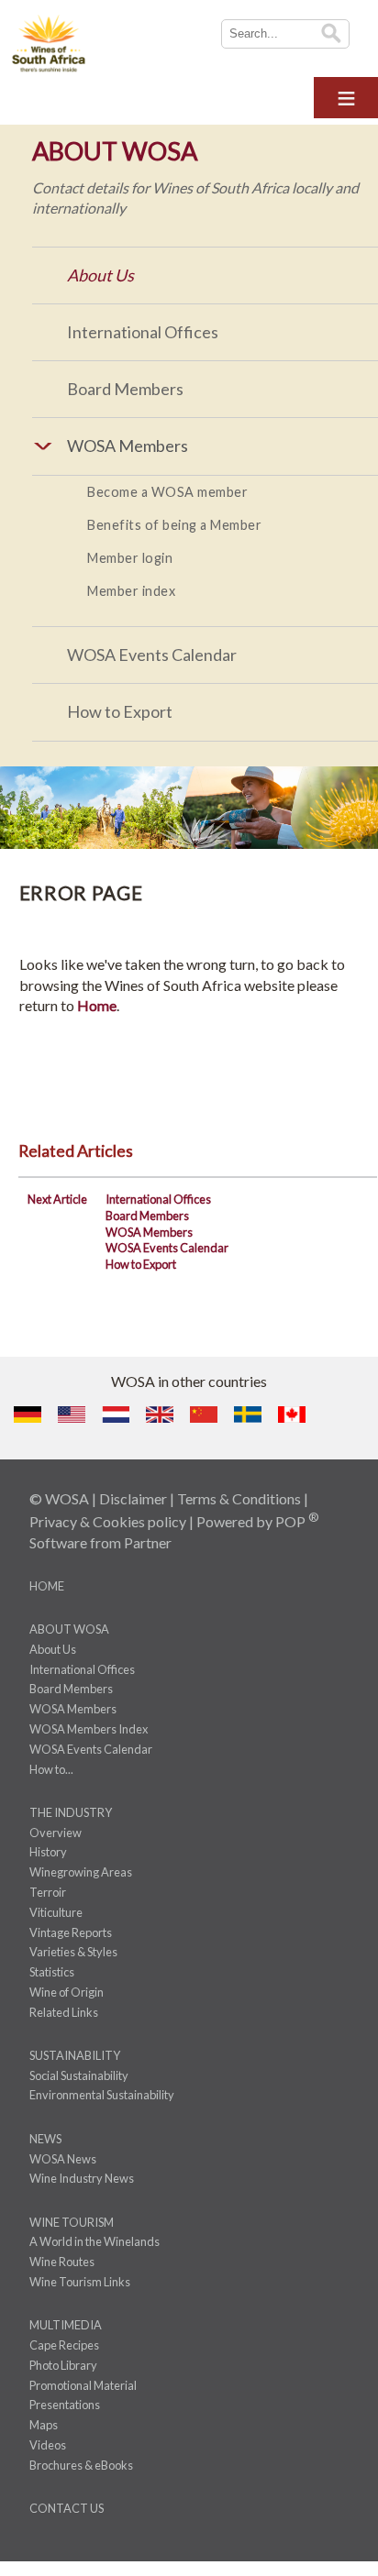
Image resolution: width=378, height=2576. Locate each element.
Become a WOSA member (167, 492)
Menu (346, 95)
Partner (148, 1542)
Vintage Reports (71, 1932)
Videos (48, 2445)
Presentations (65, 2405)
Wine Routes (62, 2262)
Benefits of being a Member (174, 525)
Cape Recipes (64, 2345)
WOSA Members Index (89, 1729)
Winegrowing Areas (81, 1872)
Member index (131, 591)
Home (97, 1005)
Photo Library (63, 2365)
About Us (100, 275)
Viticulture (56, 1912)
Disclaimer (133, 1498)
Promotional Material (83, 2385)
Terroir (48, 1892)
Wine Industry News (82, 2178)
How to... (51, 1769)
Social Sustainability (79, 2075)
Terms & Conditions (239, 1498)
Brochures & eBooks (81, 2465)
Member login (130, 558)
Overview (56, 1833)
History (48, 1852)
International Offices (143, 332)
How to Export (120, 711)
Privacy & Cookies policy (108, 1521)
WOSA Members (149, 1232)
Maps (44, 2425)
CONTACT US (67, 2508)
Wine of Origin (67, 1992)
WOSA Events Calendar (152, 655)
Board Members (125, 389)
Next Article (57, 1199)
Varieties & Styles (73, 1952)
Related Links (64, 2012)
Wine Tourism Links (80, 2282)
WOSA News (63, 2159)
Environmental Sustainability (102, 2095)
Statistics (52, 1972)
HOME (47, 1586)
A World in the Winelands (94, 2241)
